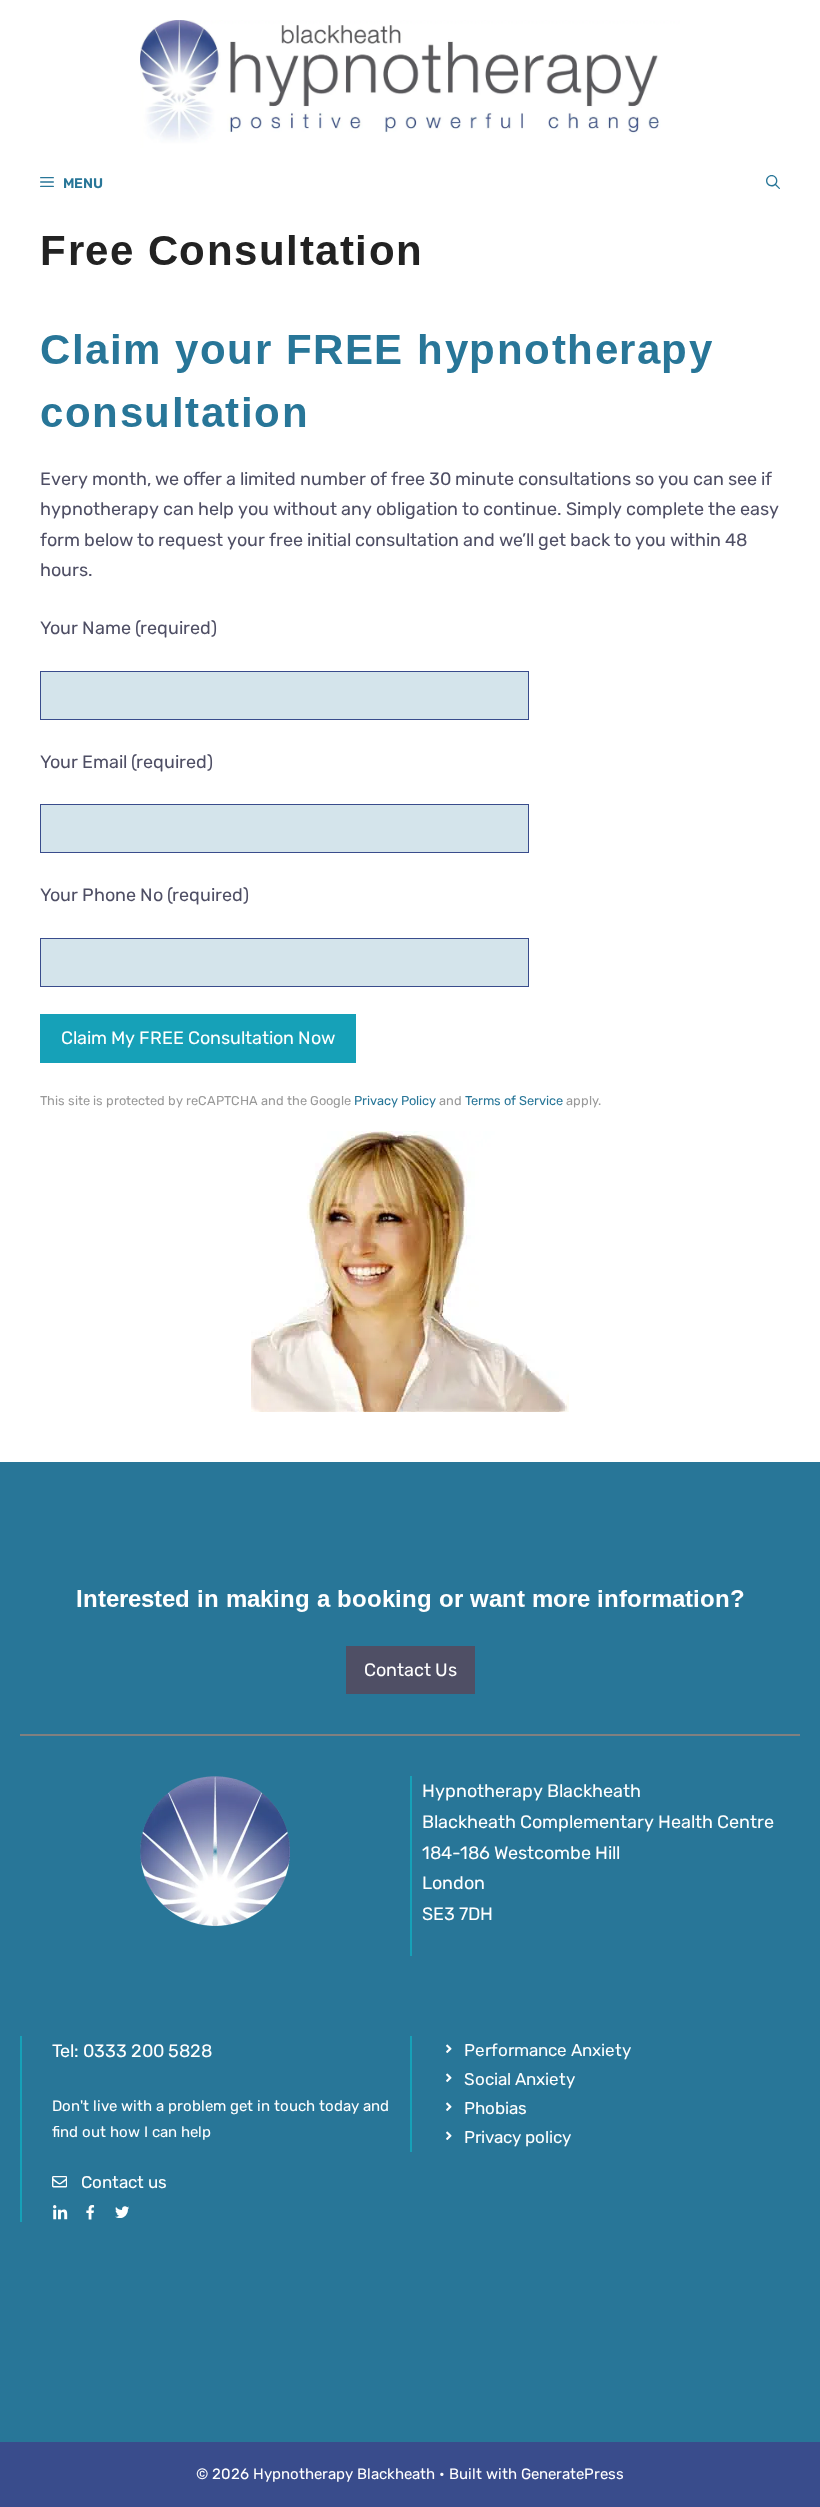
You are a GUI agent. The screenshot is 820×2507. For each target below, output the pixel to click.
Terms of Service (514, 1100)
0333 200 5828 (147, 2051)
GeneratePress (572, 2474)
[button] (773, 183)
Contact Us (410, 1670)
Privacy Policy (395, 1100)
